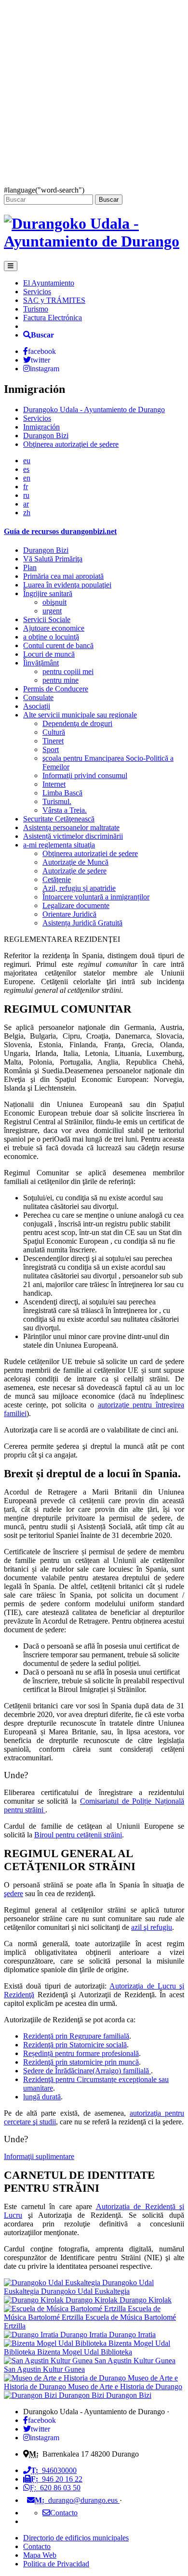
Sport (51, 749)
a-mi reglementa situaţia (59, 845)
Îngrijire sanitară (48, 593)
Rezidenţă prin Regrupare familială (76, 2036)
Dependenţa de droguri (77, 723)
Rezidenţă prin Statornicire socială (75, 2045)
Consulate (38, 697)
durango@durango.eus (77, 2500)
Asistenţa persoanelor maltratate (71, 827)
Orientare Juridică (69, 914)
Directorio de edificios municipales (76, 2538)
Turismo (36, 309)
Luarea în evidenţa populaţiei (67, 585)
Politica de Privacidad (56, 2564)
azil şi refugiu (152, 1927)
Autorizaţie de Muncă (75, 862)
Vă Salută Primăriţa (53, 559)
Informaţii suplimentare (39, 2156)
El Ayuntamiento (49, 283)
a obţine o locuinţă (51, 637)
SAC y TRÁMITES (54, 300)
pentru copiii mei (68, 671)
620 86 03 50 (55, 2488)
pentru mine (60, 680)
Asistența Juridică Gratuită (82, 923)
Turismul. (57, 801)
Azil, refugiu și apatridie (79, 888)
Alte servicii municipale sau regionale (80, 715)
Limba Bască (62, 793)
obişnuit (54, 602)
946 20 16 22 (57, 2479)
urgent (52, 611)
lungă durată (42, 2097)
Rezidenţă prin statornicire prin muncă (81, 2062)
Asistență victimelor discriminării (73, 836)
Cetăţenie (57, 879)
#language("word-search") (44, 190)
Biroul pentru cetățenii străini (78, 1835)
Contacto (37, 2546)
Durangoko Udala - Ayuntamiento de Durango (94, 410)
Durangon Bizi (46, 436)
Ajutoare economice (54, 628)
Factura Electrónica (53, 318)
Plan (30, 567)
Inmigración (41, 427)
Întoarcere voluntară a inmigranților (96, 897)
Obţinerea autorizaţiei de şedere (71, 444)
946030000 (54, 2470)
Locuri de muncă (49, 654)
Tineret (53, 741)
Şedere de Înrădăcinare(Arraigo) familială (87, 2071)
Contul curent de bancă (58, 645)
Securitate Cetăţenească (59, 819)
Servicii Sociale (47, 619)
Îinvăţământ (41, 663)
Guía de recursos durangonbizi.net (60, 531)
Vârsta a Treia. (65, 810)
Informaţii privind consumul (85, 775)
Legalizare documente (76, 905)
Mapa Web (40, 2555)
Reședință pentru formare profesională (81, 2053)
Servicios (37, 292)
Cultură (54, 732)
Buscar (109, 200)
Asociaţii (37, 706)
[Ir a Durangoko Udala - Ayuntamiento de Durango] (94, 241)
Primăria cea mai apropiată (63, 576)
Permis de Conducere (56, 689)
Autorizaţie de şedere (74, 871)
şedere (13, 1893)
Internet (54, 784)
